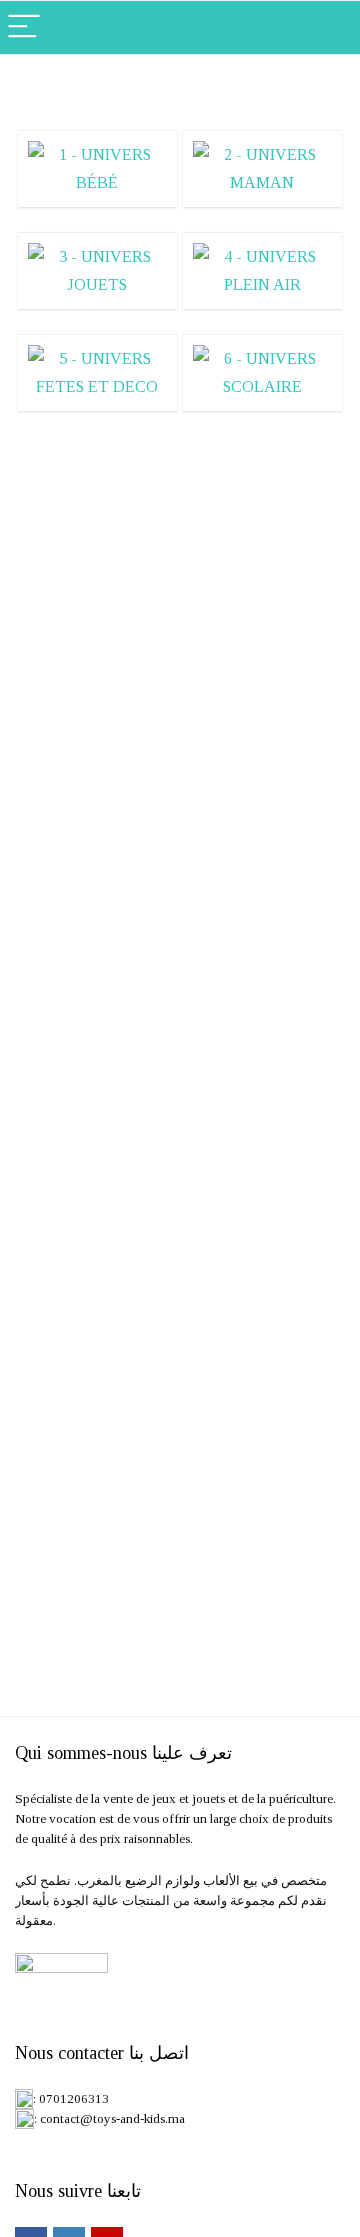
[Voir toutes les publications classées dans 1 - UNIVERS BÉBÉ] (97, 168)
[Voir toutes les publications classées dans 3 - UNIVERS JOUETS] (97, 270)
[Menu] (24, 27)
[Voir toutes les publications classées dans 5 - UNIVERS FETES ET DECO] (97, 372)
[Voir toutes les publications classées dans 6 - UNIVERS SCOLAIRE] (262, 372)
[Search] (329, 27)
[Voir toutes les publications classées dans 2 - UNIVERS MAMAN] (262, 168)
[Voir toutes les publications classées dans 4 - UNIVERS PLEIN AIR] (262, 270)
